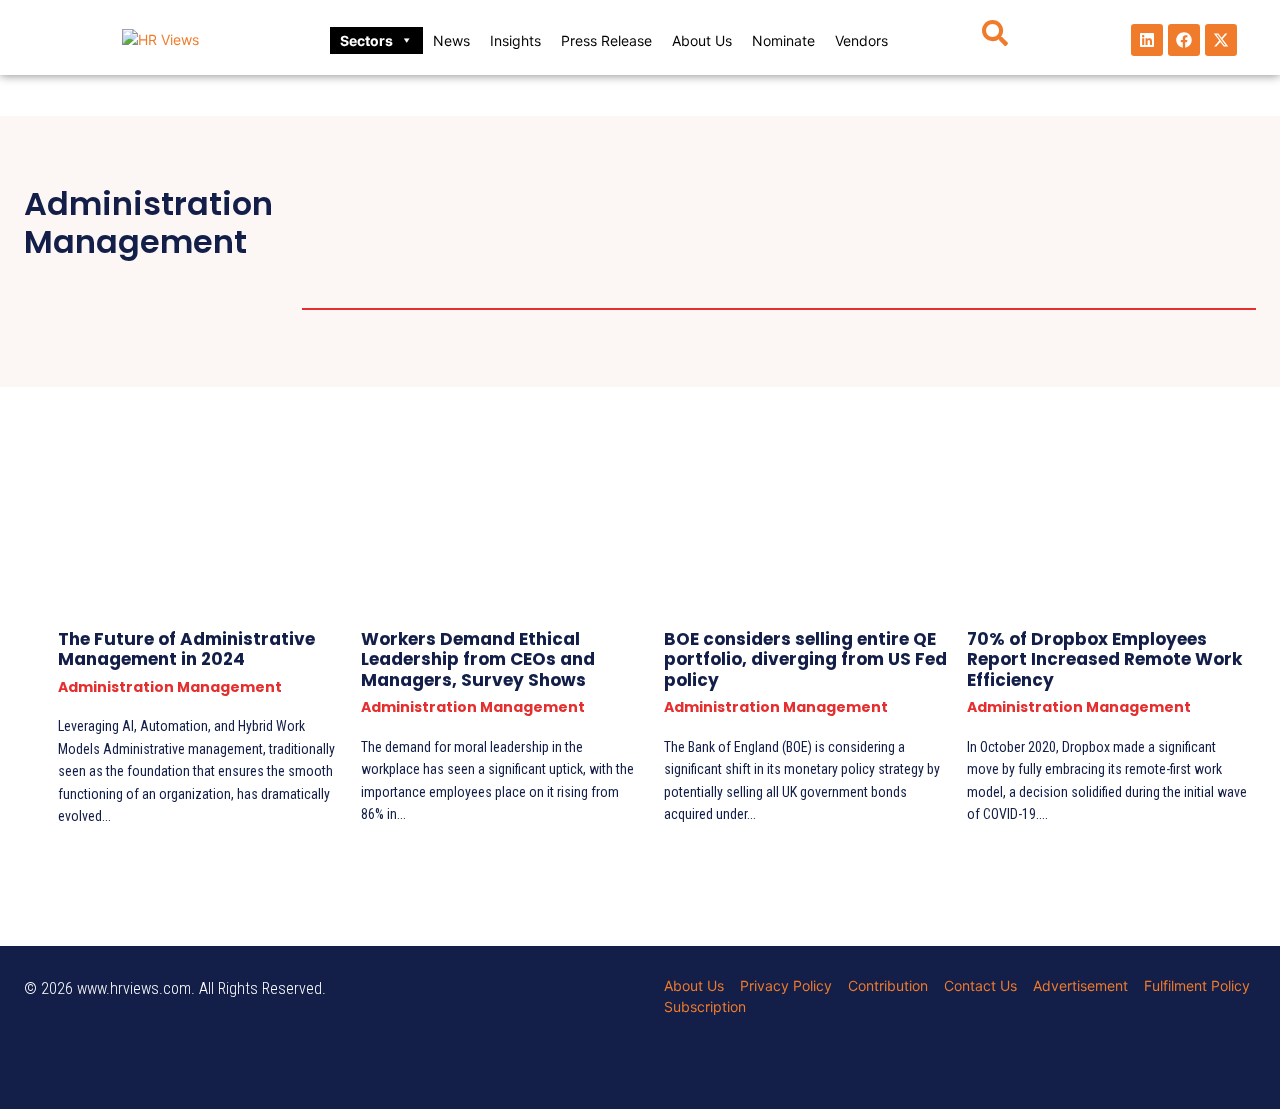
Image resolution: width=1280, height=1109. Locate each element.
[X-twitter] (1221, 40)
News (451, 40)
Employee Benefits (418, 254)
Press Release (606, 40)
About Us (702, 40)
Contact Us (980, 985)
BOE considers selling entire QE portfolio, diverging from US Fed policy (805, 659)
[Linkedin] (1147, 40)
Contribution (888, 985)
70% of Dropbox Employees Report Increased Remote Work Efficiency (1104, 659)
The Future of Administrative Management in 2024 (186, 649)
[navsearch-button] (995, 40)
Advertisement (1080, 985)
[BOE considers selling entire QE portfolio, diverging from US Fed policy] (791, 517)
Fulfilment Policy (1197, 985)
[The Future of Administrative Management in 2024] (185, 517)
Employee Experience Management (833, 280)
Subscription (705, 1006)
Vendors (861, 40)
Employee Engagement (941, 254)
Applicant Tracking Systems (770, 203)
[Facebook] (1184, 40)
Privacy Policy (786, 985)
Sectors (366, 40)
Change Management (1044, 203)
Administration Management (464, 203)
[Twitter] (137, 1021)
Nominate (783, 40)
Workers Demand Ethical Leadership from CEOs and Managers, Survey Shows (478, 659)
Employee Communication (669, 254)
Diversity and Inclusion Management (806, 229)
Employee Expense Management (480, 280)
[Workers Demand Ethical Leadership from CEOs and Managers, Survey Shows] (488, 517)
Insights (515, 40)
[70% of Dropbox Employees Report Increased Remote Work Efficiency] (1094, 517)
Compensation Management (464, 229)
